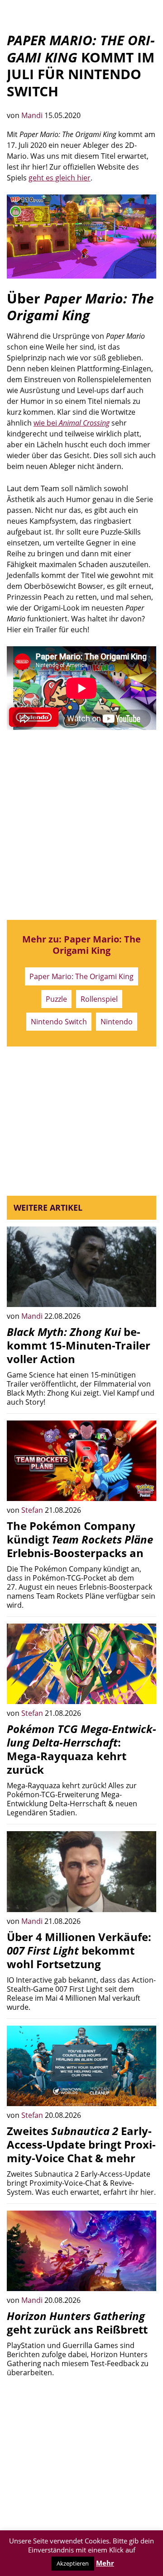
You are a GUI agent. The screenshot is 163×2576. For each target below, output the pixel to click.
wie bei (72, 423)
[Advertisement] (81, 825)
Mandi (33, 115)
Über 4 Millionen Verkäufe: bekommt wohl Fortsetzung (79, 1950)
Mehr (105, 2563)
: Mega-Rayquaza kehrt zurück (81, 1749)
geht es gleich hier (60, 178)
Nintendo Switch (59, 1022)
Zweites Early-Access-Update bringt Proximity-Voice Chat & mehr (81, 2144)
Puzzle (56, 999)
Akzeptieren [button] (73, 2563)
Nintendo (117, 1022)
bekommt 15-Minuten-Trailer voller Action (79, 1345)
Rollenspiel (99, 999)
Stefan (33, 1510)
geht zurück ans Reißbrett (77, 2323)
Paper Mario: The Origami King (81, 976)
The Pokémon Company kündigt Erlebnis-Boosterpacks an (80, 1539)
